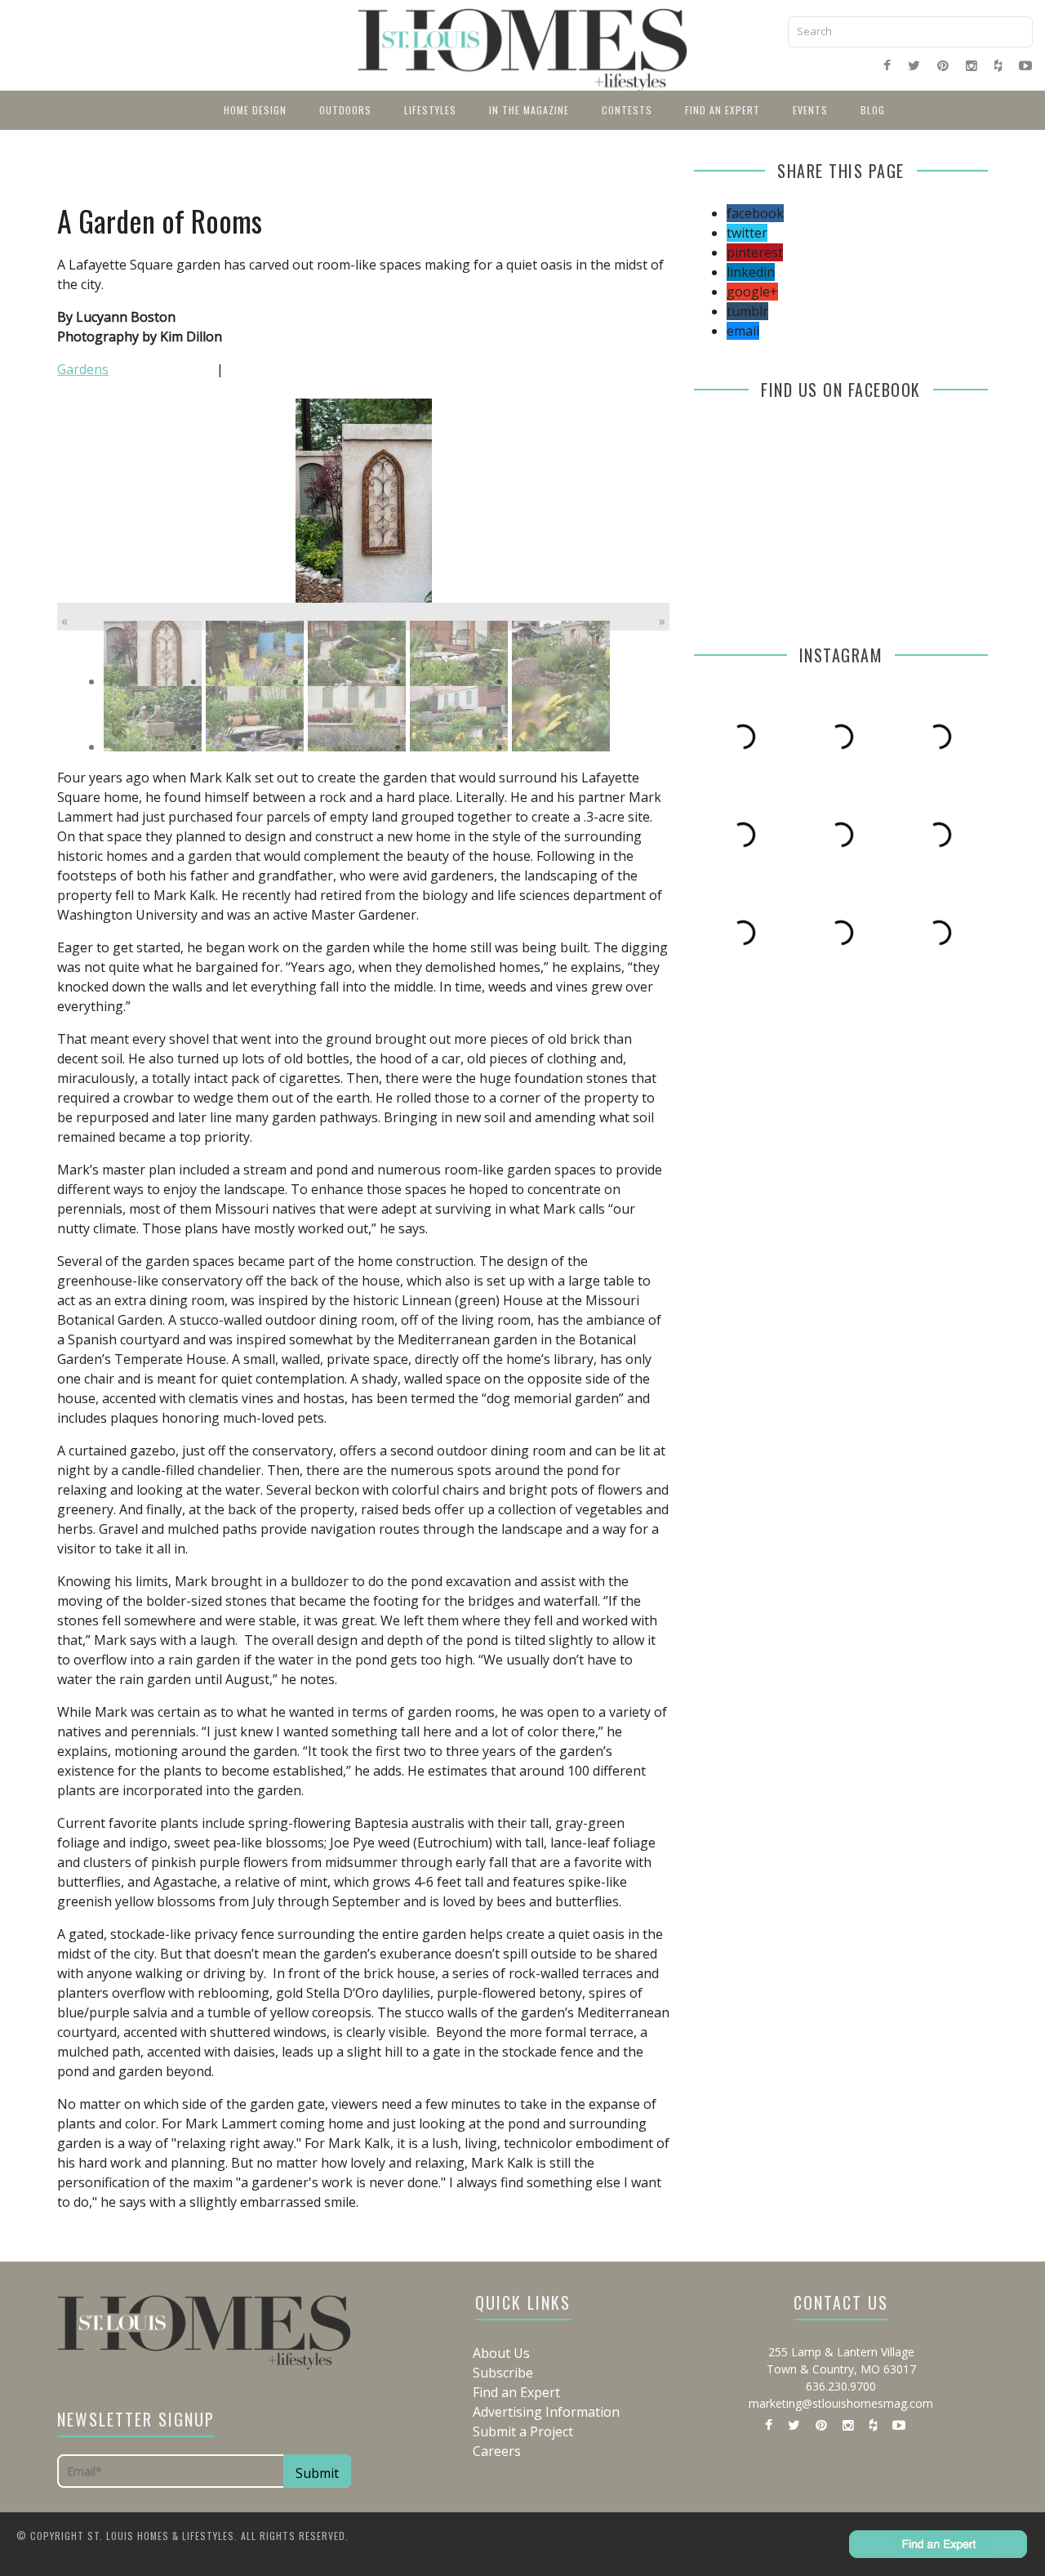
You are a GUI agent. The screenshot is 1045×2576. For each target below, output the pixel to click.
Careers (497, 2451)
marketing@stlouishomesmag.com (841, 2403)
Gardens (83, 369)
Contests (627, 110)
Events (810, 110)
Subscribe (503, 2373)
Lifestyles (430, 110)
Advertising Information (546, 2412)
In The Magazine (529, 110)
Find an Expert (723, 110)
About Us (501, 2353)
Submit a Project (523, 2431)
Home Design (255, 110)
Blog (873, 110)
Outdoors (345, 110)
